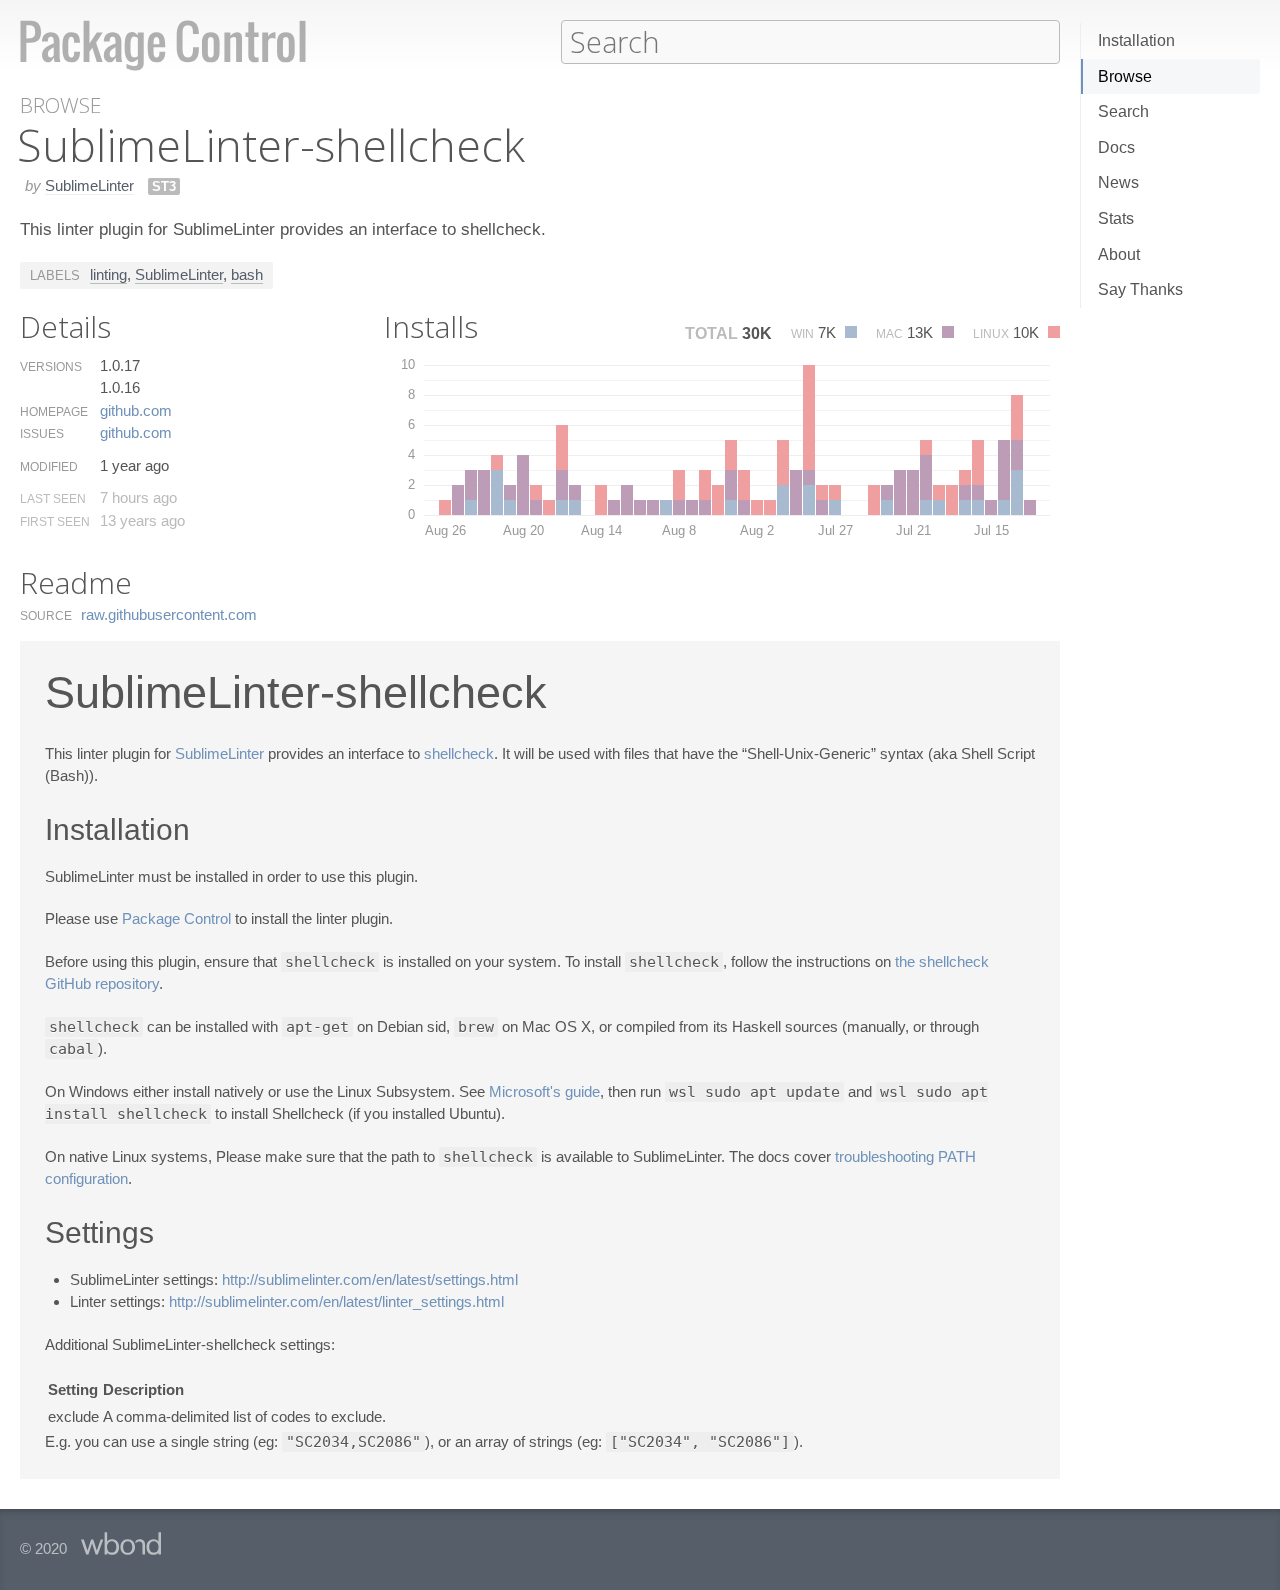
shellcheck (459, 753)
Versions (51, 367)
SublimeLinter (89, 185)
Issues (42, 434)
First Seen (55, 522)
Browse (1125, 76)
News (1118, 182)
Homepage (54, 412)
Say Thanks (1140, 289)
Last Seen (53, 499)
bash (247, 274)
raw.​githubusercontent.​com (169, 614)
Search (1123, 111)
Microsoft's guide (544, 1091)
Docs (1116, 147)
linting (108, 274)
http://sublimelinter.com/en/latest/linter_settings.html (336, 1301)
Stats (1116, 218)
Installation (1136, 40)
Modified (49, 467)
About (1119, 254)
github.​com (136, 410)
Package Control (176, 918)
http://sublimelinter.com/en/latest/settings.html (370, 1279)
